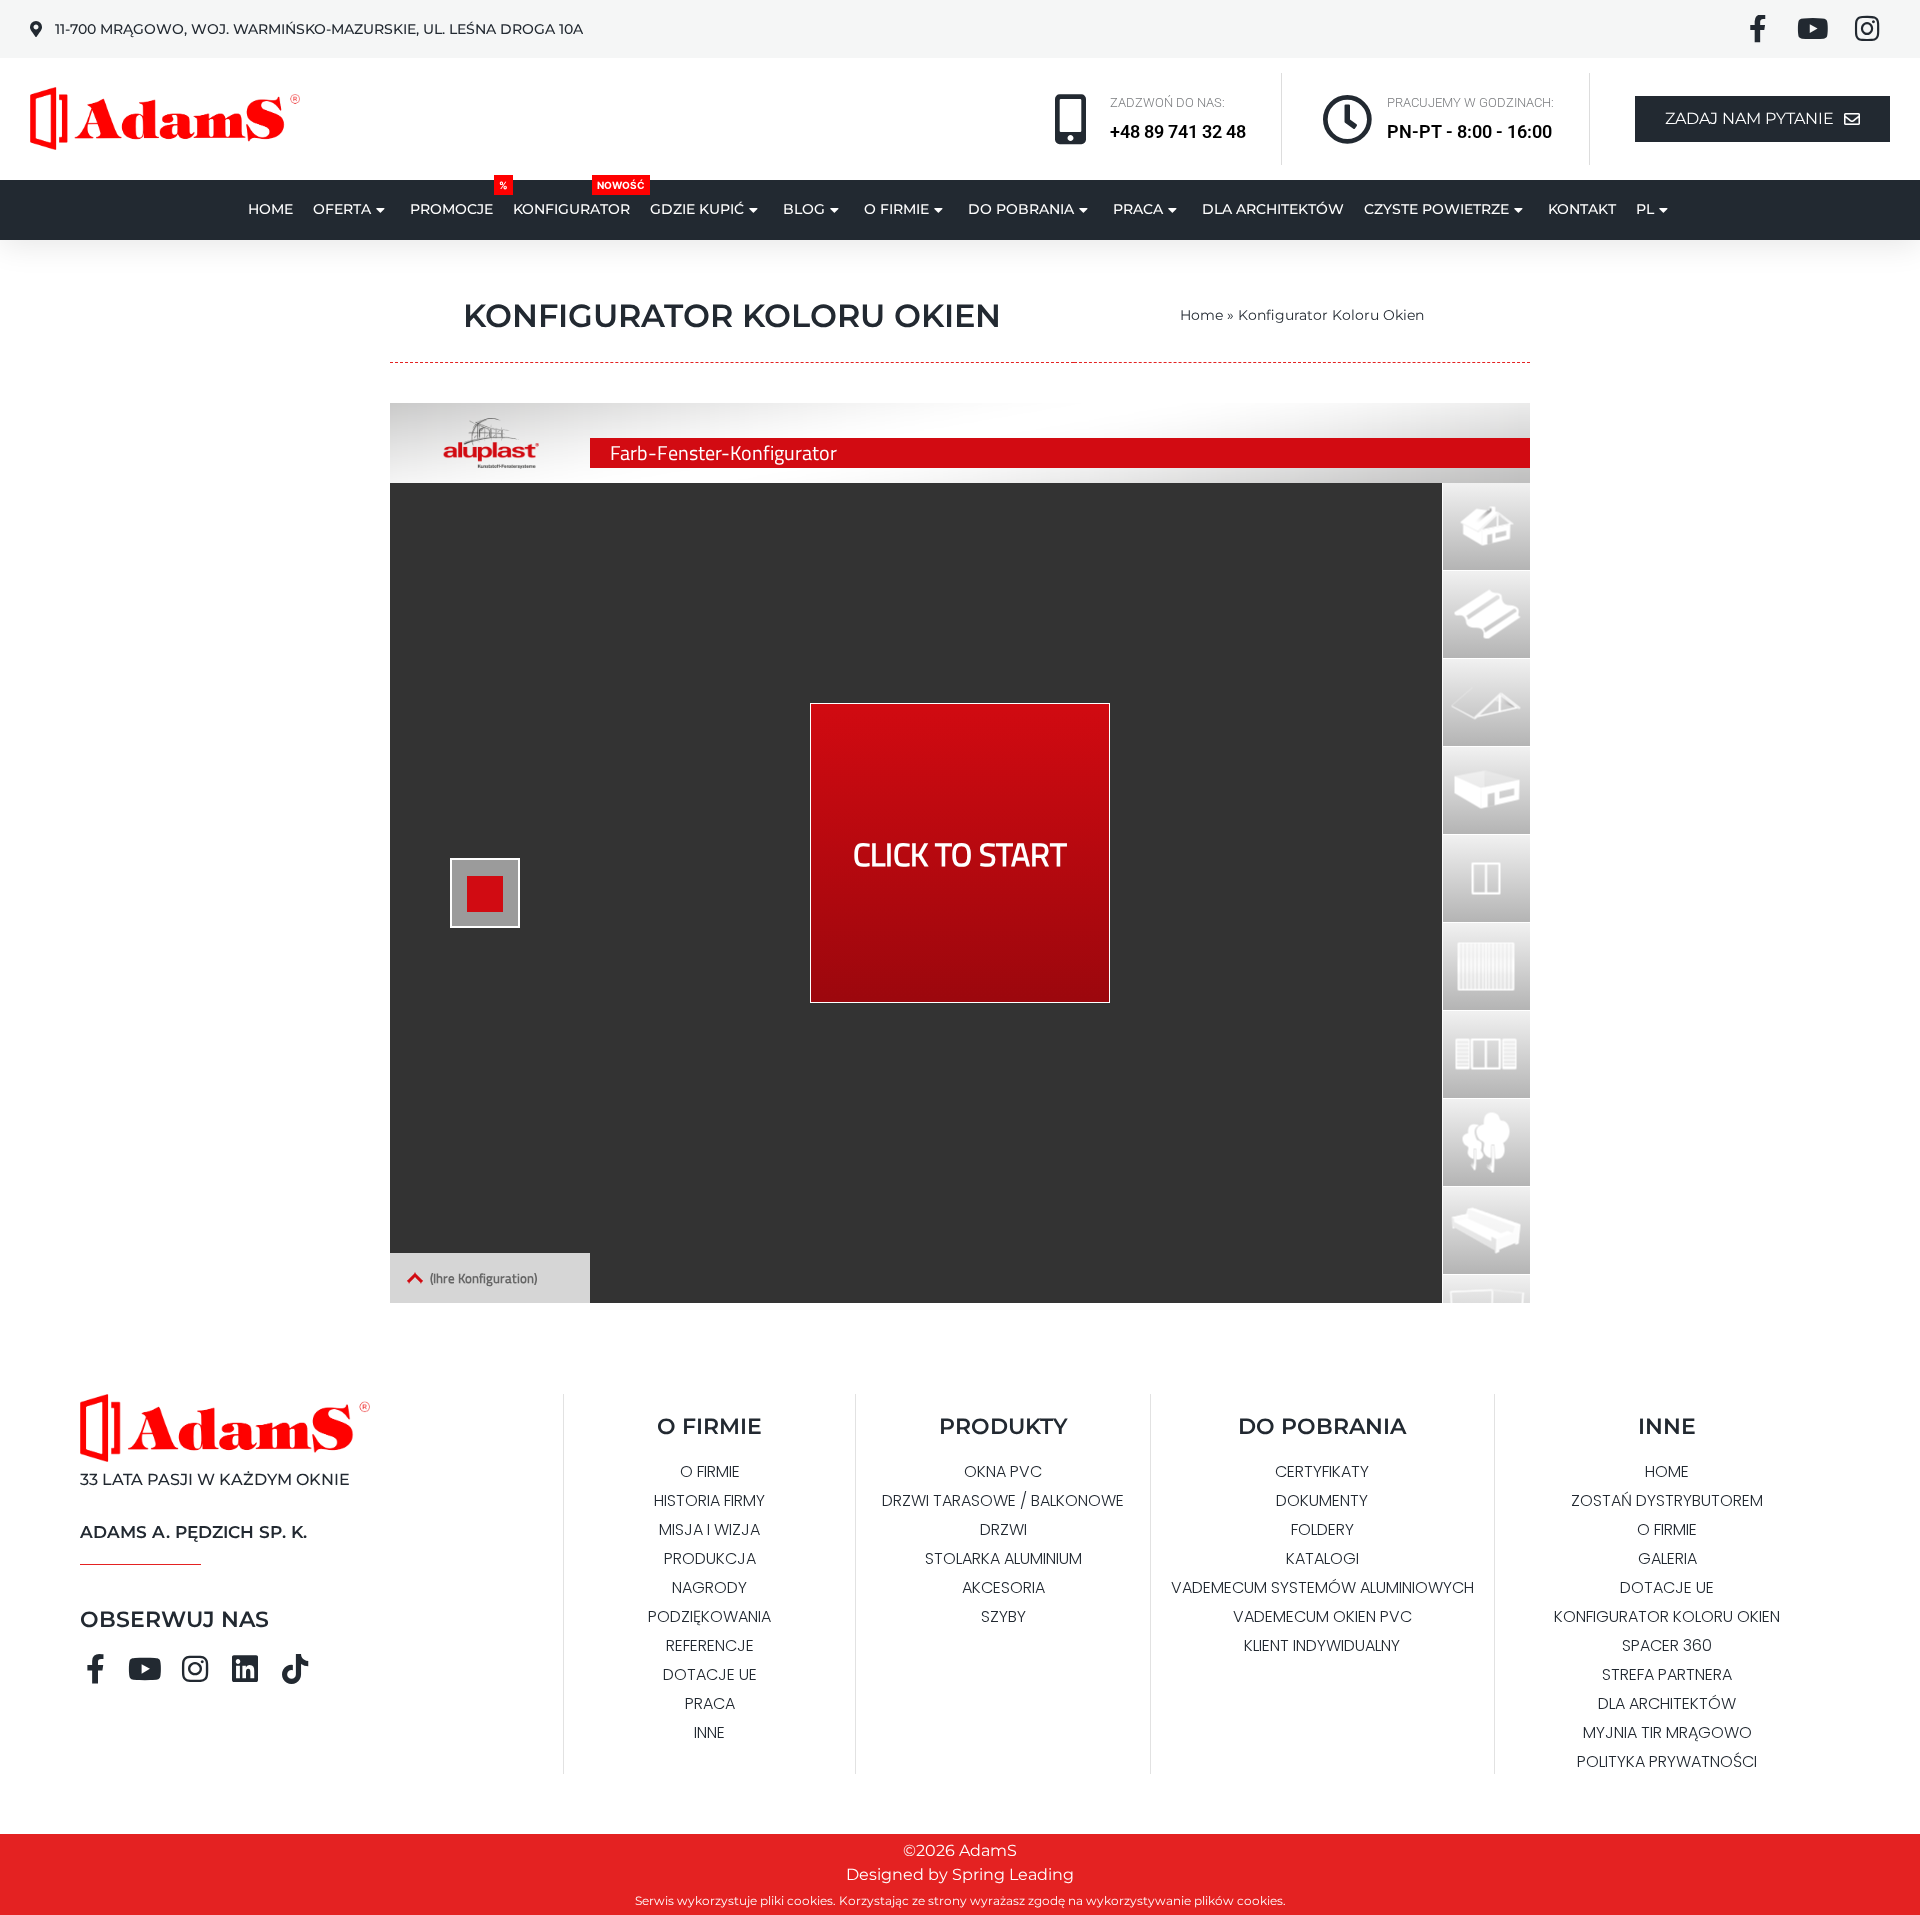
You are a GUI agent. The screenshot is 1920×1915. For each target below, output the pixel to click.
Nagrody (709, 1587)
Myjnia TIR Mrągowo (1667, 1732)
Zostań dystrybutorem (1667, 1500)
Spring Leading (1013, 1874)
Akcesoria (1003, 1587)
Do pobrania (1021, 209)
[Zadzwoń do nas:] (1070, 119)
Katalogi (1322, 1558)
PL (1645, 209)
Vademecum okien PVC (1322, 1616)
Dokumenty (1322, 1500)
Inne (709, 1732)
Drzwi (1003, 1529)
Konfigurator (571, 209)
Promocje (451, 209)
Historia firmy (709, 1500)
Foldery (1322, 1529)
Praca (1138, 209)
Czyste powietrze (1436, 209)
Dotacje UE (710, 1674)
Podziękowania (709, 1616)
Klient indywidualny (1322, 1645)
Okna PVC (1003, 1471)
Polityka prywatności (1667, 1761)
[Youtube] (145, 1669)
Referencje (710, 1645)
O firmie (896, 209)
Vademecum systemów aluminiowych (1322, 1587)
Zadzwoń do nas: (1167, 102)
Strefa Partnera (1667, 1674)
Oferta (342, 209)
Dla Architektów (1273, 209)
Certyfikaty (1322, 1471)
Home (270, 209)
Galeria (1667, 1558)
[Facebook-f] (95, 1669)
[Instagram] (195, 1669)
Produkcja (710, 1558)
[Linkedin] (245, 1669)
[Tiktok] (295, 1669)
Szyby (1003, 1616)
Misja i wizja (709, 1529)
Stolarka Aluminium (1003, 1558)
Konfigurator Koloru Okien (1667, 1616)
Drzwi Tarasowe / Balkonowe (1003, 1500)
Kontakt (1582, 209)
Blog (804, 209)
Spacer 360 (1667, 1645)
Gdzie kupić (697, 209)
